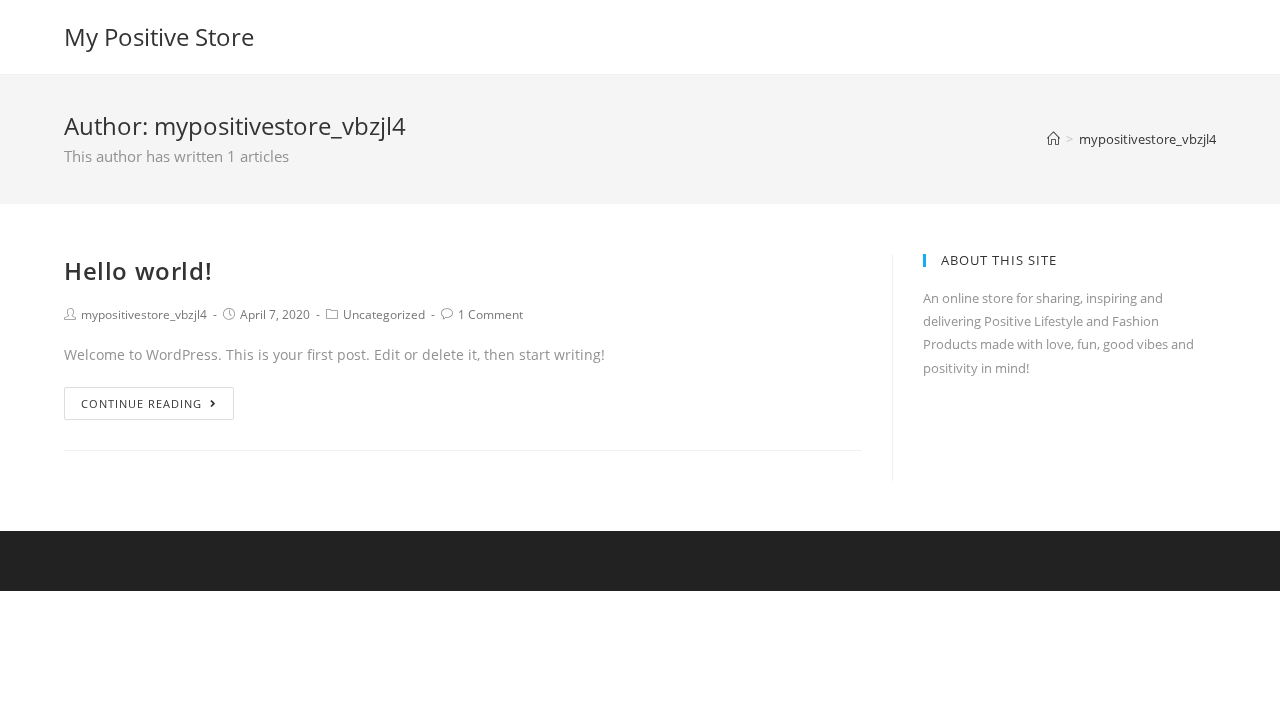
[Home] (1053, 139)
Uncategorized (384, 314)
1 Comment (490, 314)
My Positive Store (159, 36)
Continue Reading (141, 403)
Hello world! (138, 270)
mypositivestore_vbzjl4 (144, 314)
